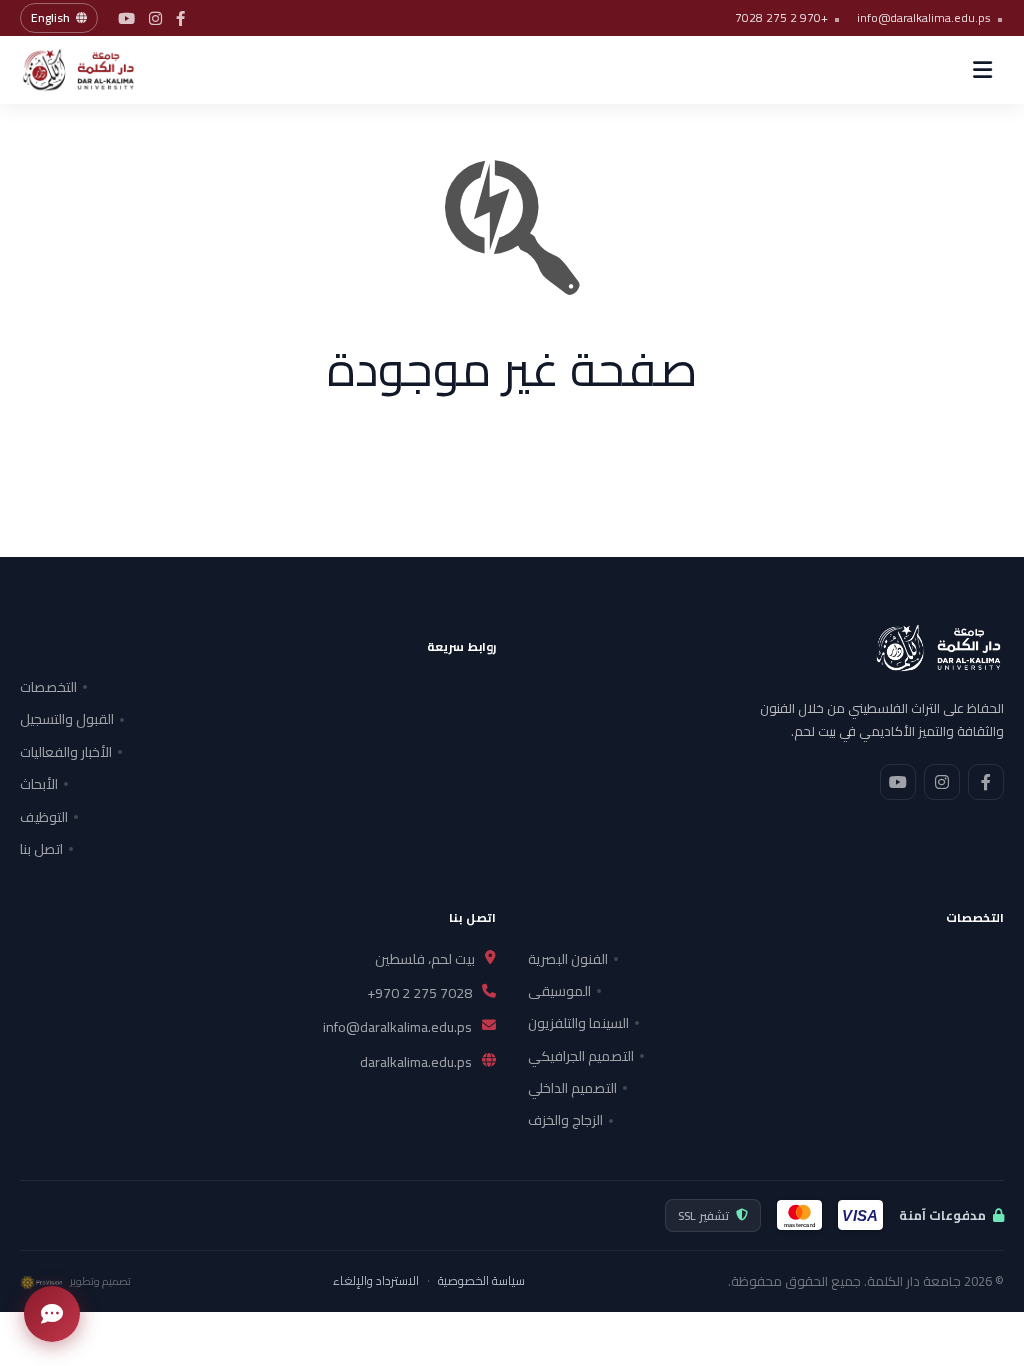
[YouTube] (126, 18)
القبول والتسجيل (67, 719)
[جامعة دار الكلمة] (95, 70)
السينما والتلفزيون (578, 1023)
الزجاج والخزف (565, 1120)
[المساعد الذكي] (52, 1314)
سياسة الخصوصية (481, 1281)
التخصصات (48, 687)
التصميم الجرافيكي (581, 1056)
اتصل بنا (41, 849)
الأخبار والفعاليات (66, 752)
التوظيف (44, 817)
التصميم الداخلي (572, 1088)
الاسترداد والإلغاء (376, 1281)
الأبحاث (39, 784)
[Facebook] (180, 18)
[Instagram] (155, 18)
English (50, 17)
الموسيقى (559, 991)
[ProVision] (41, 1282)
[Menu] (982, 70)
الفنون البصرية (568, 959)
